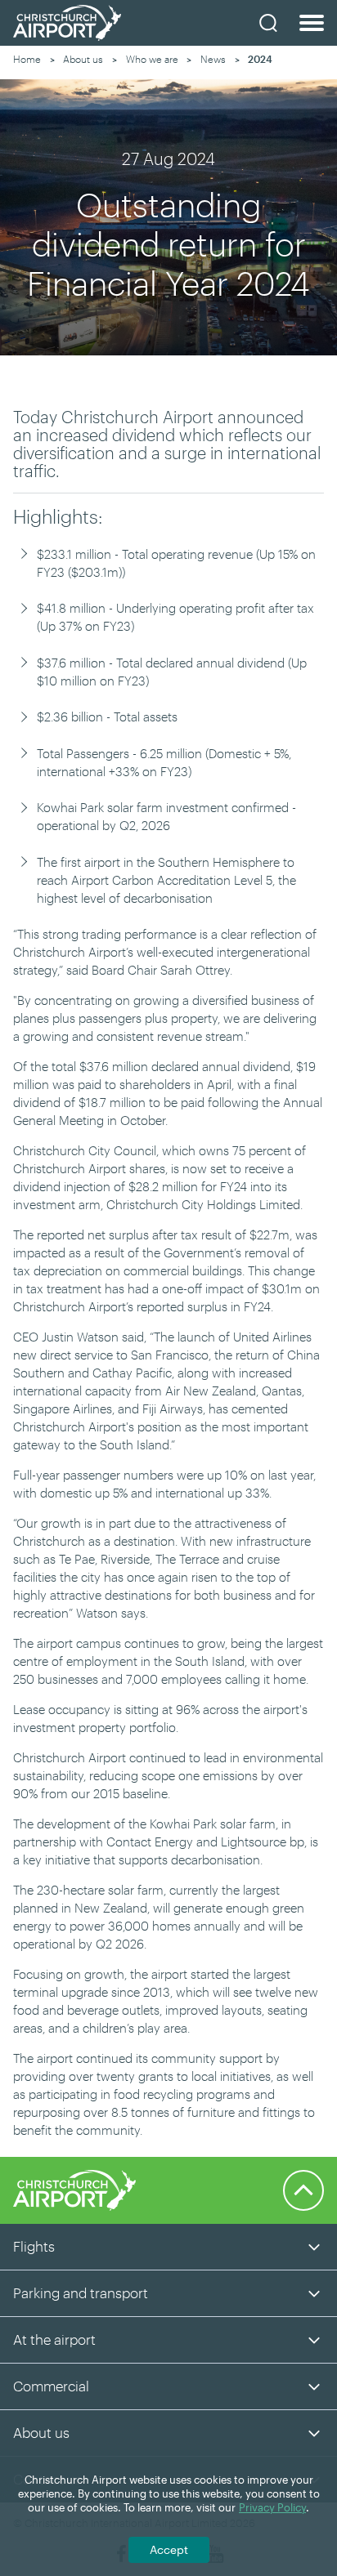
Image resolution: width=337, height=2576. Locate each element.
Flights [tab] (34, 2246)
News (213, 59)
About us (83, 59)
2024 (260, 59)
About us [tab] (41, 2432)
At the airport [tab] (54, 2339)
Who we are (152, 59)
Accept (169, 2549)
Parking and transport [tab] (81, 2293)
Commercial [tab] (51, 2386)
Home (27, 59)
